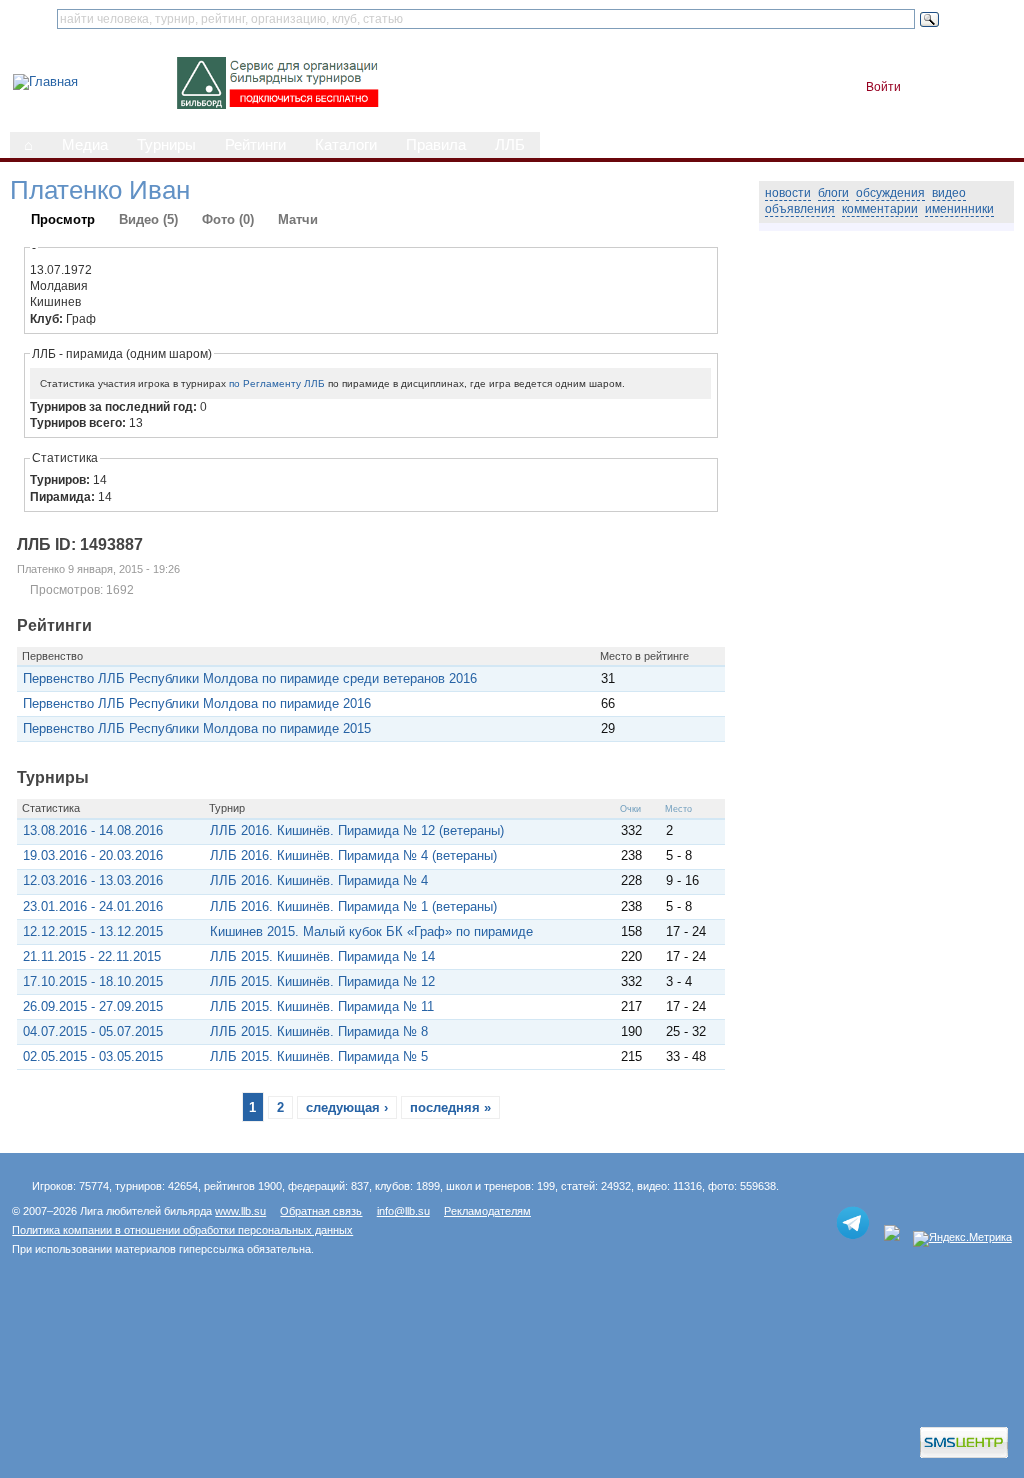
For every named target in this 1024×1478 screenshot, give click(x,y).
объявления (800, 209)
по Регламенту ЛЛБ (277, 383)
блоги (833, 193)
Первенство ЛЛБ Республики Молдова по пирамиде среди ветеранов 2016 (250, 678)
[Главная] (45, 81)
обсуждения (890, 193)
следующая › (347, 1107)
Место (678, 809)
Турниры (166, 145)
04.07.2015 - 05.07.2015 (93, 1031)
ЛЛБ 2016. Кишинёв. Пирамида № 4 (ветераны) (353, 855)
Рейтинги (255, 145)
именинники (959, 209)
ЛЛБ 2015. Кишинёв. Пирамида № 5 (319, 1056)
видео (949, 193)
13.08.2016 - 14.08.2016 (93, 830)
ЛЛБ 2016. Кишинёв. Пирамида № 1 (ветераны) (353, 906)
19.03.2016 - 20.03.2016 (93, 855)
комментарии (880, 209)
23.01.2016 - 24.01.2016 (93, 906)
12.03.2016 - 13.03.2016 (93, 880)
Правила (436, 145)
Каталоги (346, 145)
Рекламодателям (487, 1211)
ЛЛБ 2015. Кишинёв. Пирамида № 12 (322, 981)
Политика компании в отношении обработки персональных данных (182, 1230)
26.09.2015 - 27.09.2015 (93, 1006)
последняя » (450, 1107)
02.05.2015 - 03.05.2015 (93, 1056)
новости (788, 193)
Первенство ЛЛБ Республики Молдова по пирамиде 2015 (197, 728)
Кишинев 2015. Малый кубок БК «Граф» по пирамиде (371, 931)
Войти (883, 87)
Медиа (85, 145)
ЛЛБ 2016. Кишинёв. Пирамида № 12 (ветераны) (357, 830)
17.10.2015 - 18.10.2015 (93, 981)
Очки (630, 809)
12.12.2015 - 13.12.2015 (93, 931)
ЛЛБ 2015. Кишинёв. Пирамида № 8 (319, 1031)
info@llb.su (403, 1211)
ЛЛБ (510, 145)
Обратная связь (321, 1211)
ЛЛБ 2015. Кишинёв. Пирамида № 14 (322, 956)
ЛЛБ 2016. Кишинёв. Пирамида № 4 (319, 880)
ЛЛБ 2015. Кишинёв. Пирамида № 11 (322, 1006)
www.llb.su (240, 1211)
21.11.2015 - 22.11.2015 (92, 956)
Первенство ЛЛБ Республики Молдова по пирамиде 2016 (197, 703)
